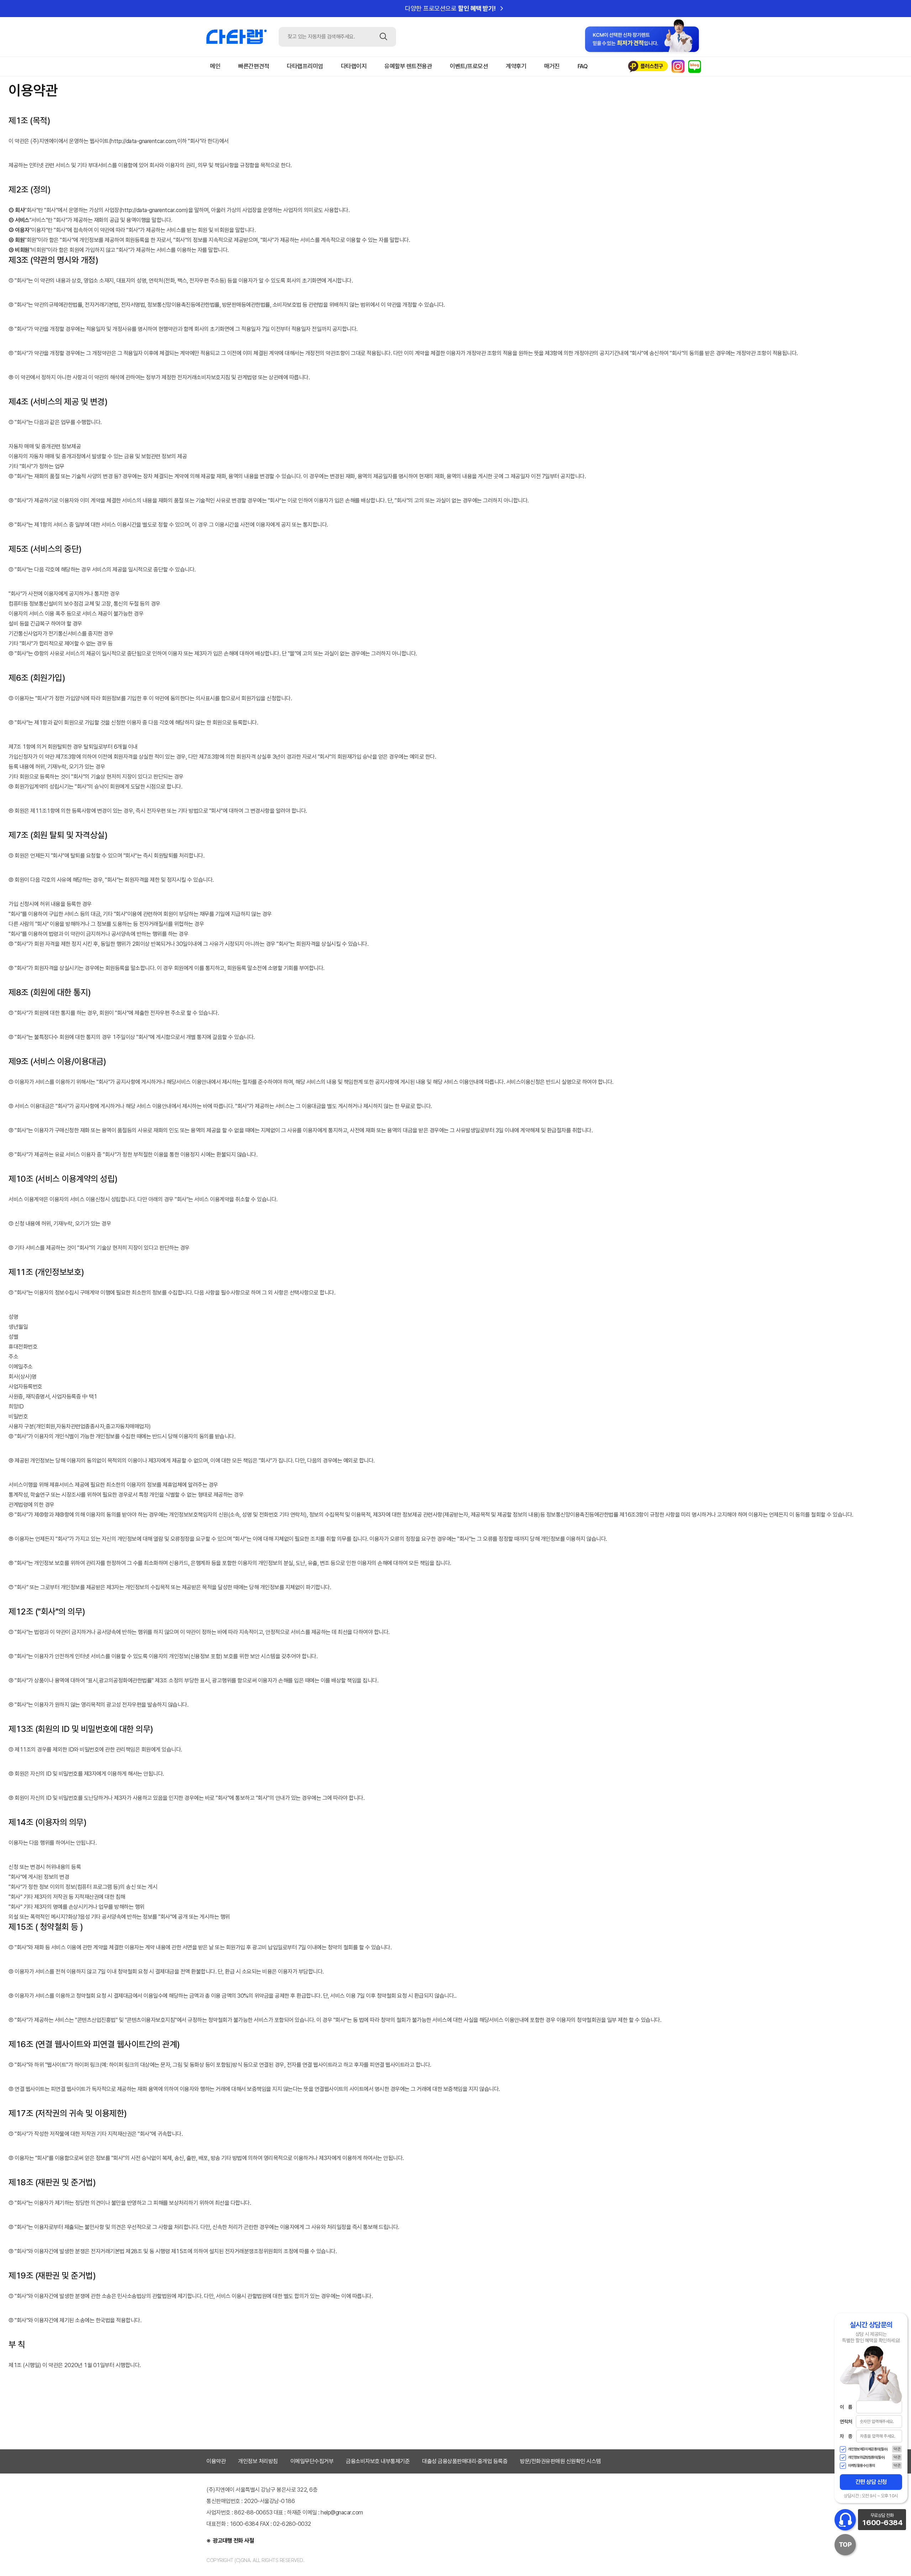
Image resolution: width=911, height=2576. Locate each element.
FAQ (583, 66)
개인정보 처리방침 (258, 2461)
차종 (846, 2436)
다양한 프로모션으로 (455, 9)
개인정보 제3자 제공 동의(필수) (868, 2449)
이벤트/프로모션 (469, 66)
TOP (845, 2545)
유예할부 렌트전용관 (408, 66)
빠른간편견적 (254, 66)
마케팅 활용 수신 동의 (861, 2466)
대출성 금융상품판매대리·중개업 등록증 (465, 2461)
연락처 (846, 2422)
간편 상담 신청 (871, 2482)
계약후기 (516, 66)
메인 (215, 66)
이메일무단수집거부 (312, 2461)
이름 (846, 2407)
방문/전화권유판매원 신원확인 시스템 (560, 2461)
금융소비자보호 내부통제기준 (378, 2461)
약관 (897, 2449)
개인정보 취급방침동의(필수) (866, 2458)
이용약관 (216, 2461)
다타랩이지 (354, 66)
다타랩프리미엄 (305, 66)
